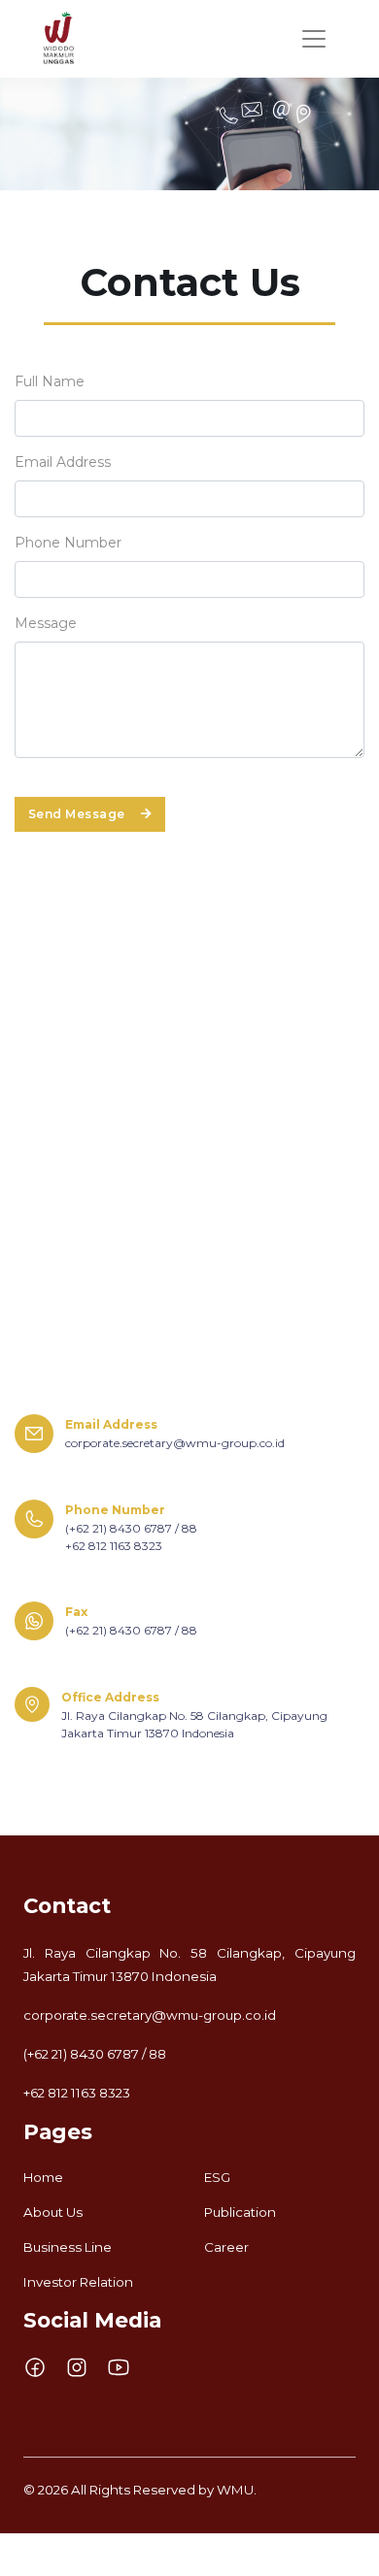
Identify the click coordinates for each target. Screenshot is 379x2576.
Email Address (63, 462)
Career (226, 2247)
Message (46, 623)
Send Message (77, 814)
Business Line (68, 2247)
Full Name (50, 381)
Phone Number (68, 543)
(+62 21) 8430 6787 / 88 (95, 2054)
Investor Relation (78, 2282)
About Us (53, 2212)
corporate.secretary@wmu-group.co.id (150, 2015)
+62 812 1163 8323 (77, 2093)
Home (43, 2177)
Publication (240, 2212)
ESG (217, 2177)
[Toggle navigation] (314, 39)
